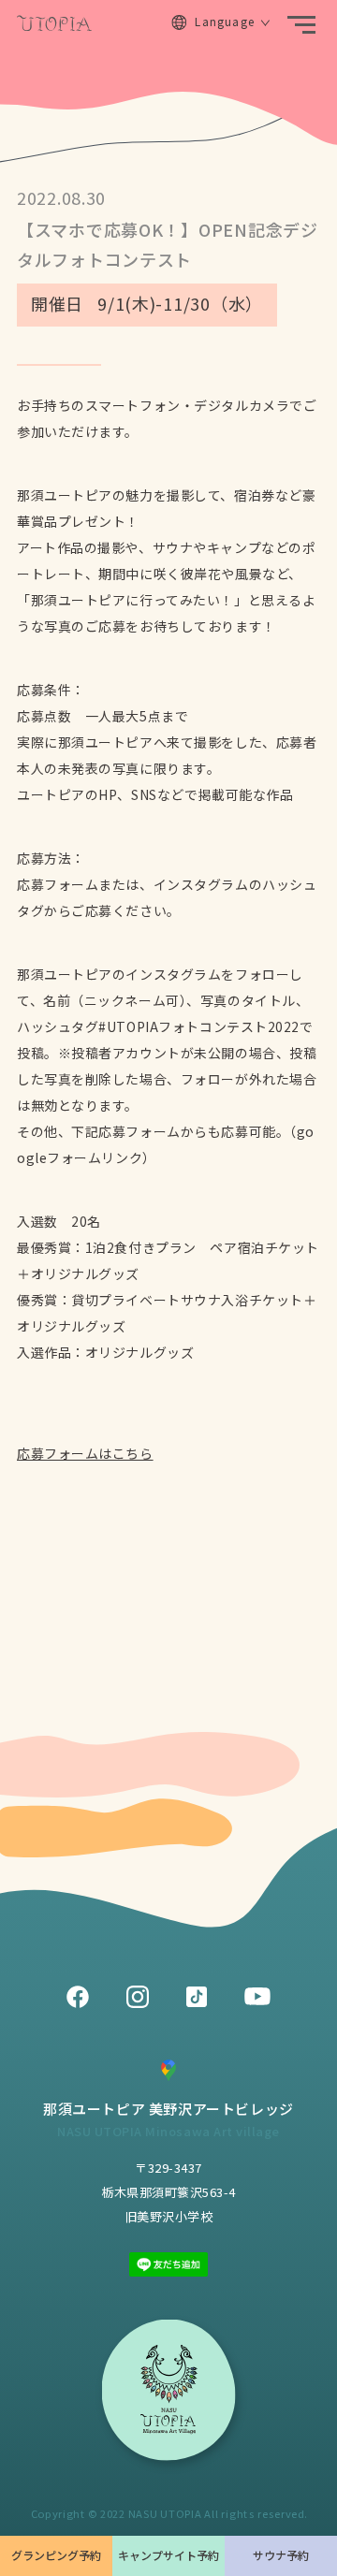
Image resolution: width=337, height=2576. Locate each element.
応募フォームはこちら (85, 1453)
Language (225, 21)
